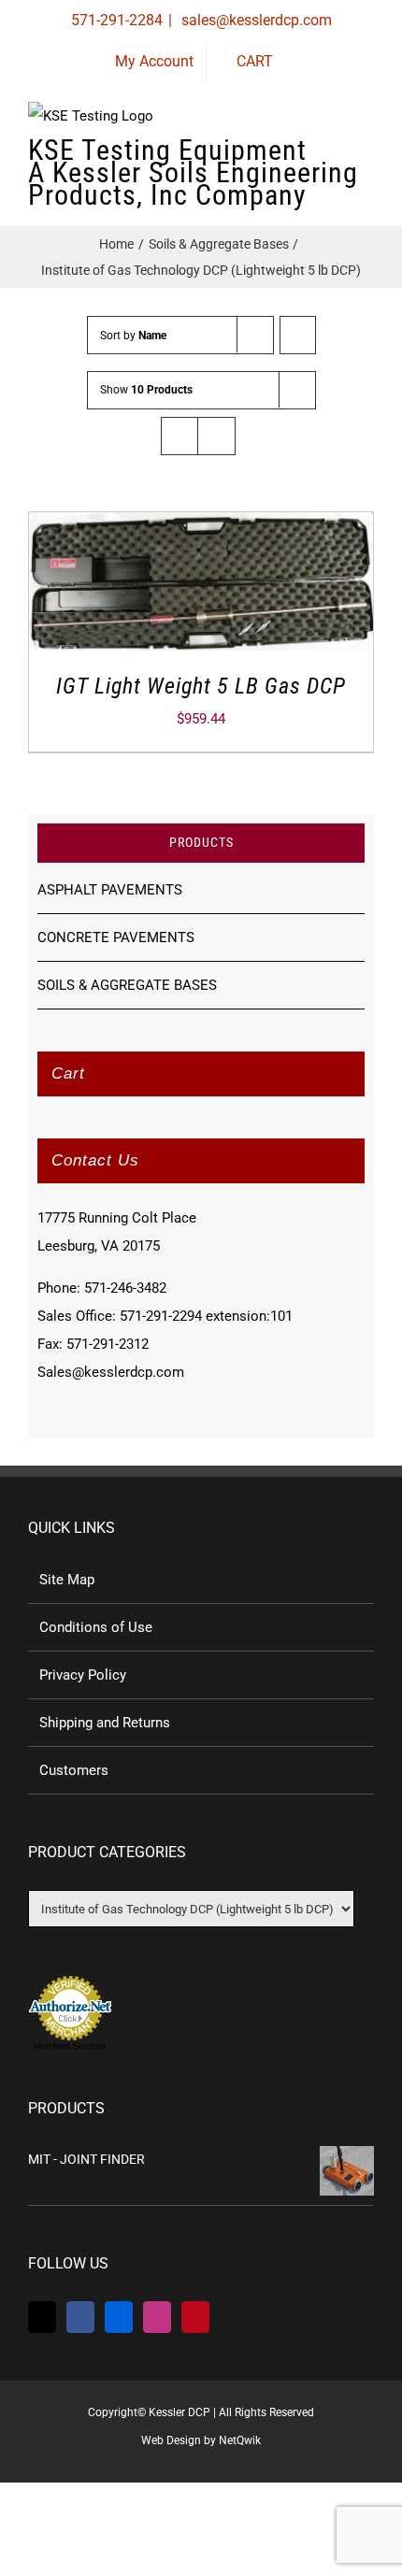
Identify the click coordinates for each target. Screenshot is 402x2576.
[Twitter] (42, 2317)
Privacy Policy (83, 1675)
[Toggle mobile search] (333, 158)
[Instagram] (157, 2317)
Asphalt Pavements (110, 890)
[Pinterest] (195, 2317)
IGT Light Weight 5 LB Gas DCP (201, 686)
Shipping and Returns (105, 1723)
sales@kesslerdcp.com (255, 20)
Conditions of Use (96, 1627)
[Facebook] (80, 2317)
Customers (74, 1770)
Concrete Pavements (116, 937)
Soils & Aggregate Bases (127, 985)
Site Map (67, 1580)
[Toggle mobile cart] (299, 158)
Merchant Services (70, 2046)
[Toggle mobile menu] (366, 158)
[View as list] (216, 436)
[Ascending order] (298, 335)
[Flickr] (119, 2317)
